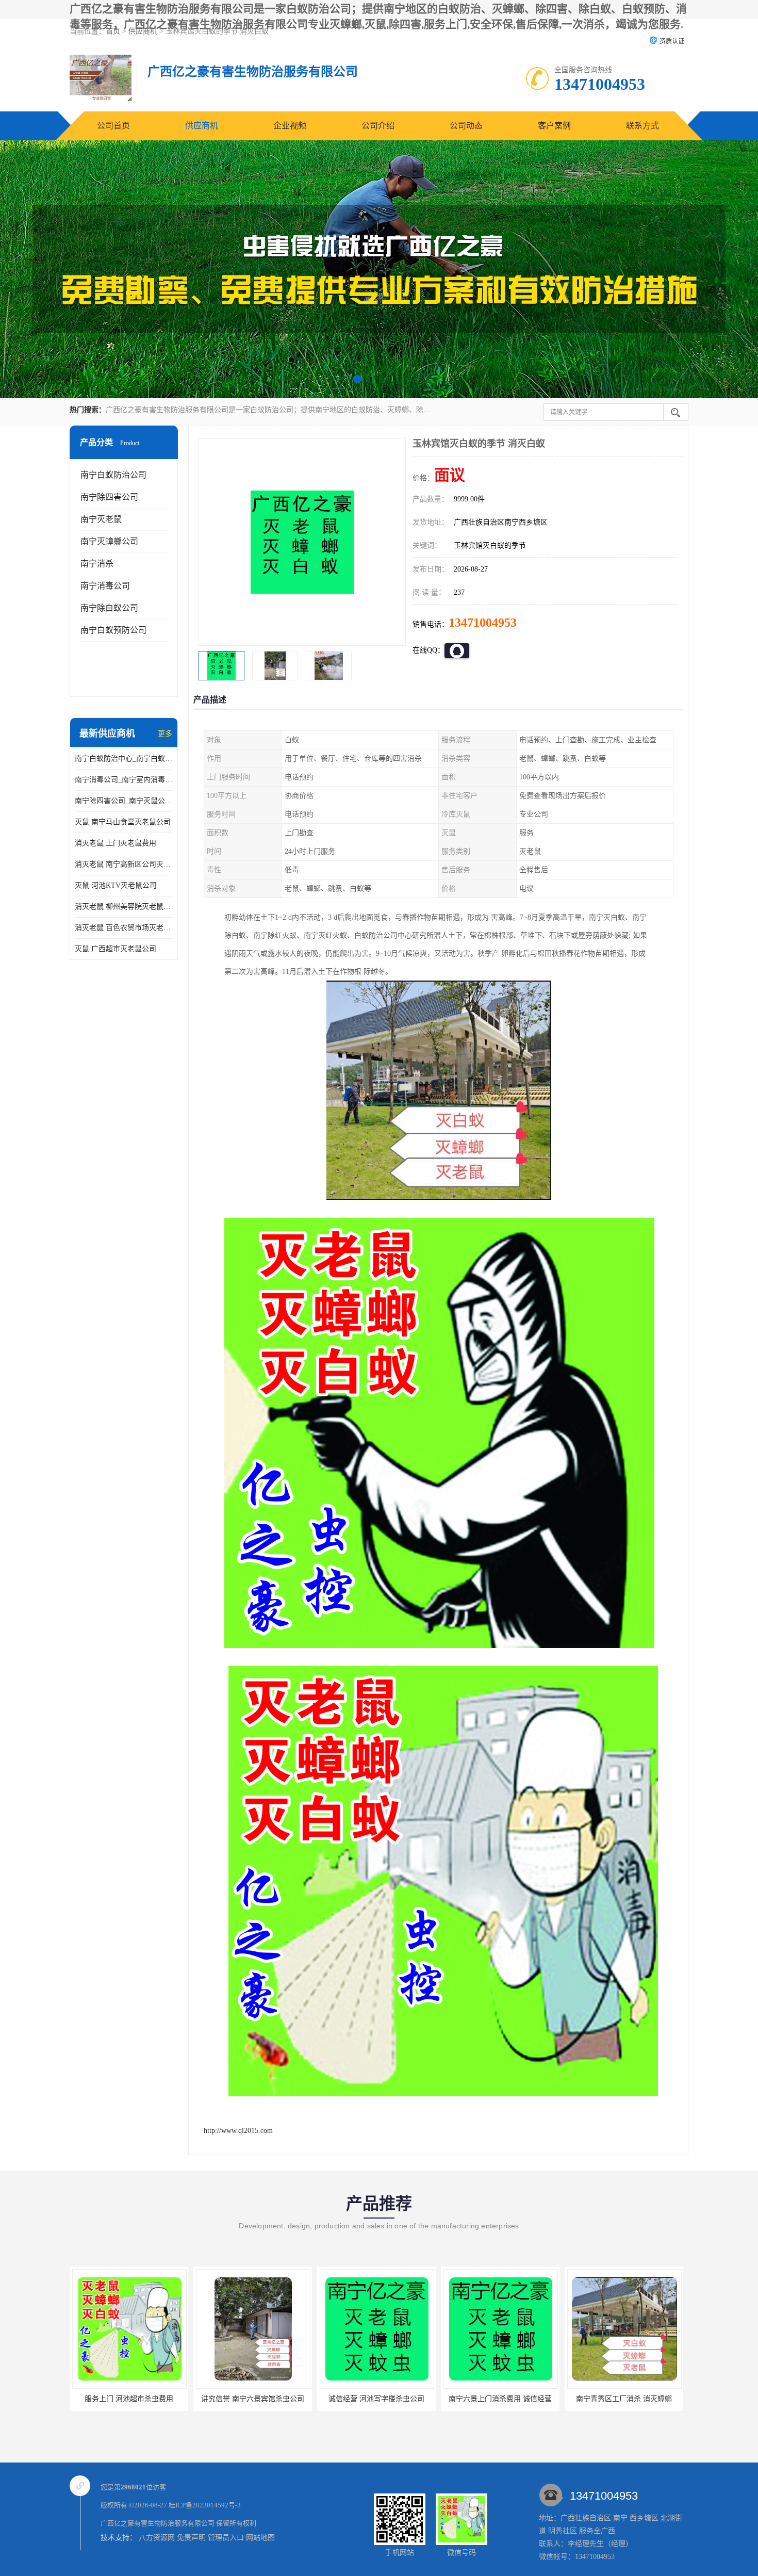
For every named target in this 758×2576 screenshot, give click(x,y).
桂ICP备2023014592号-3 (205, 2505)
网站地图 (260, 2538)
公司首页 (113, 126)
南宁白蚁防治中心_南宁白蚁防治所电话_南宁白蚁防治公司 (124, 759)
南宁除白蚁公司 (109, 608)
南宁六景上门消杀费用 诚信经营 (253, 2399)
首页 (113, 31)
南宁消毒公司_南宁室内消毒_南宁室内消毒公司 (124, 780)
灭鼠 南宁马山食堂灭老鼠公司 (123, 822)
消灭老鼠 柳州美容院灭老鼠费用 (124, 907)
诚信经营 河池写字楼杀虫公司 (129, 2399)
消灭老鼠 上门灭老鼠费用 (116, 843)
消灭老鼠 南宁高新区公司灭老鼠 (124, 864)
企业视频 (290, 126)
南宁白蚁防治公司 (113, 475)
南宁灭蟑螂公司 (109, 541)
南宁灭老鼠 (101, 519)
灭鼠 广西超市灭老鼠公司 (116, 949)
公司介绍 (378, 126)
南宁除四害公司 (109, 497)
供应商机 (202, 126)
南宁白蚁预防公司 (113, 630)
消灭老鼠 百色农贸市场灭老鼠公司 (124, 928)
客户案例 (554, 126)
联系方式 (642, 126)
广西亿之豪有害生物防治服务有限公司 (158, 2523)
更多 (165, 734)
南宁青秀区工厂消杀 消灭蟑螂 (376, 2399)
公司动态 (466, 126)
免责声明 (191, 2538)
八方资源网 (157, 2538)
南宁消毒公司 (105, 586)
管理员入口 (226, 2538)
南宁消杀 (97, 564)
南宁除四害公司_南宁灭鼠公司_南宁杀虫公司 (124, 801)
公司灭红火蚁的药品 (500, 2399)
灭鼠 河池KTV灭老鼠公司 (116, 885)
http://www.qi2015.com (238, 2131)
